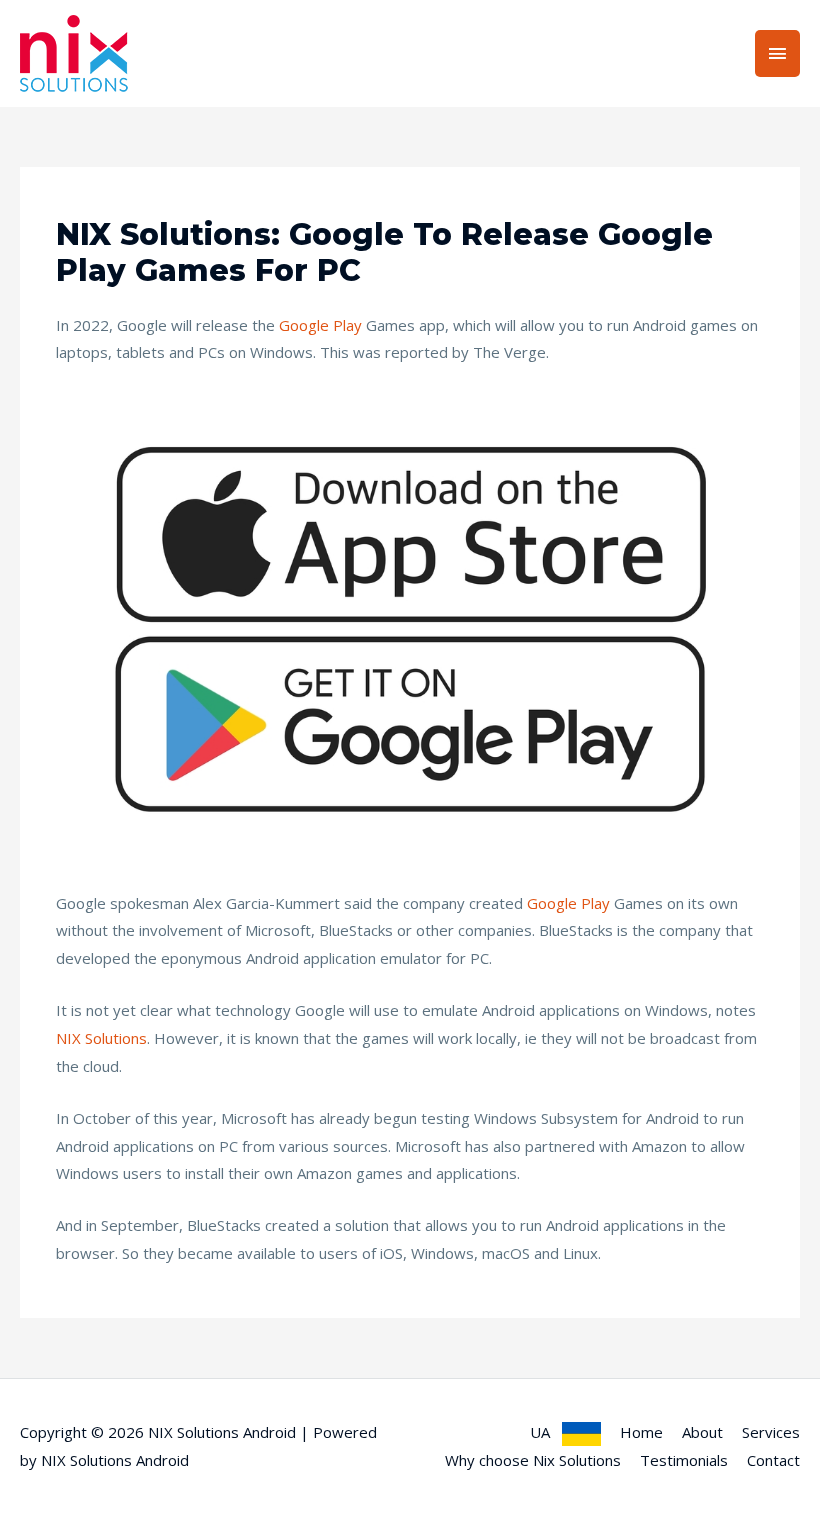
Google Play (320, 325)
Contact (773, 1460)
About (702, 1432)
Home (641, 1432)
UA (546, 1432)
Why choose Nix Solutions (533, 1460)
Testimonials (684, 1460)
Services (771, 1432)
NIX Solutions (101, 1038)
